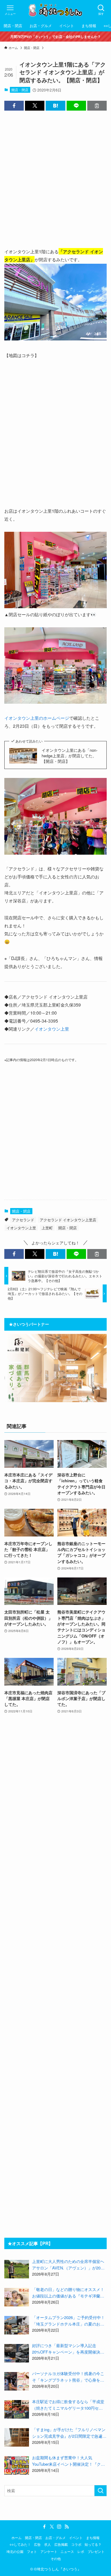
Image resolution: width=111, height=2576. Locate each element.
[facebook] (44, 2527)
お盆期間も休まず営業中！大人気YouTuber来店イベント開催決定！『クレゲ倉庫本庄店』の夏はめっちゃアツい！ (68, 2461)
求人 (47, 2544)
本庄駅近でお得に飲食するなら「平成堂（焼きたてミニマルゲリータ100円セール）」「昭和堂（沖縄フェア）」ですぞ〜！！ (68, 2405)
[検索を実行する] (101, 2491)
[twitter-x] (52, 2527)
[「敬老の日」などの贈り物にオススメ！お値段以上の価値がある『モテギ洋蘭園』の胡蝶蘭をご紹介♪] (17, 2297)
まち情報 (93, 2538)
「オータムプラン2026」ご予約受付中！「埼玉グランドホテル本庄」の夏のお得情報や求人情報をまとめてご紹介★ (68, 2321)
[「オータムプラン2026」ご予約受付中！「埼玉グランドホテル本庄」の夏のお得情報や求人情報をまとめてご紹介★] (17, 2325)
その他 (56, 2559)
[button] (14, 106)
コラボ (76, 2544)
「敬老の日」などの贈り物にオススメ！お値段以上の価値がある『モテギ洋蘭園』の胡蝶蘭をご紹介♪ (68, 2293)
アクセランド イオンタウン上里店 (68, 1220)
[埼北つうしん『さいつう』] (55, 10)
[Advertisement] (55, 174)
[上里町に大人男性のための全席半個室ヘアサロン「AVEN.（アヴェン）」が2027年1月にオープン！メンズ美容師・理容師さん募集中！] (17, 2269)
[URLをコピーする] (97, 106)
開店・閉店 (20, 90)
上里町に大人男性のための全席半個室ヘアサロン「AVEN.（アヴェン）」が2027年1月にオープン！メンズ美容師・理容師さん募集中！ (69, 2265)
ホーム (16, 2538)
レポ (81, 2552)
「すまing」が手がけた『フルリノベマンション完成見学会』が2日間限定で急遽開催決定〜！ (69, 2433)
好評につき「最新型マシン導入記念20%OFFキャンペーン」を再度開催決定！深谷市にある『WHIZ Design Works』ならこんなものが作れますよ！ (68, 2349)
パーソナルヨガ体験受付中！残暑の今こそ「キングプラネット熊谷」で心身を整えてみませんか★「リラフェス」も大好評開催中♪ (68, 2377)
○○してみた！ (20, 2544)
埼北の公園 (15, 2552)
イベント (76, 2538)
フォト (32, 2552)
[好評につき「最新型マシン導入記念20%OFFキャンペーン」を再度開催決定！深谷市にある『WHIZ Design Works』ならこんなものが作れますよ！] (17, 2353)
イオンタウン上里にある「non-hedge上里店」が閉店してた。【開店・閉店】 (70, 756)
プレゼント (96, 2552)
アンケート (49, 2552)
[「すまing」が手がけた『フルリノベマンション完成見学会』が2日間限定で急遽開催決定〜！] (17, 2437)
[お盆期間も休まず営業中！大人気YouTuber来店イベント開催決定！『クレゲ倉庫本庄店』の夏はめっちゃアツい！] (17, 2465)
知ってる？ (93, 2544)
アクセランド (23, 1220)
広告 (37, 2544)
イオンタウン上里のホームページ (37, 718)
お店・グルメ (55, 2538)
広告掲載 (61, 2544)
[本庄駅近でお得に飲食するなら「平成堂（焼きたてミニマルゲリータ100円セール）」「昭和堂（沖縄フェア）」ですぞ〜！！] (17, 2409)
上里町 (47, 1228)
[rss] (67, 2527)
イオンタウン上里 (52, 1029)
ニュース (67, 2552)
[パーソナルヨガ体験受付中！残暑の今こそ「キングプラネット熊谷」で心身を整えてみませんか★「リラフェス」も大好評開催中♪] (17, 2381)
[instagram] (59, 2527)
